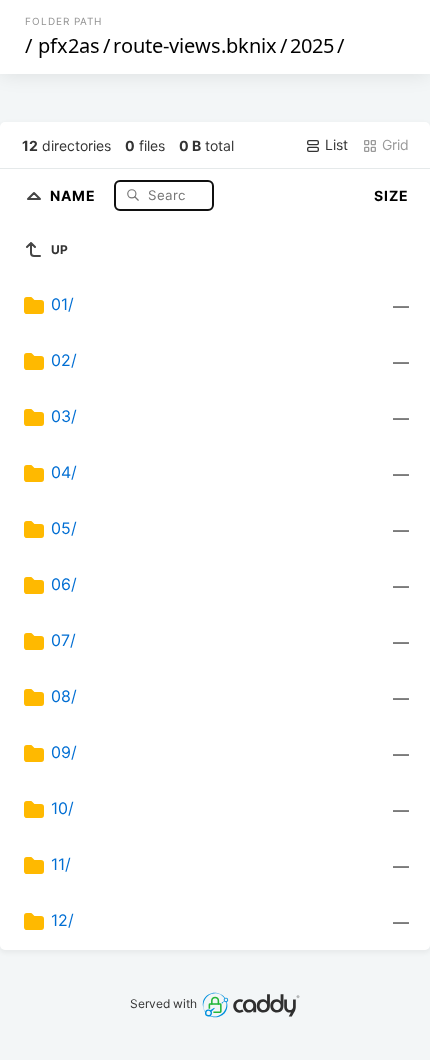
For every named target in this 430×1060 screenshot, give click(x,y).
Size (391, 195)
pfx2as (69, 45)
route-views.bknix (195, 45)
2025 (312, 45)
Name (75, 194)
